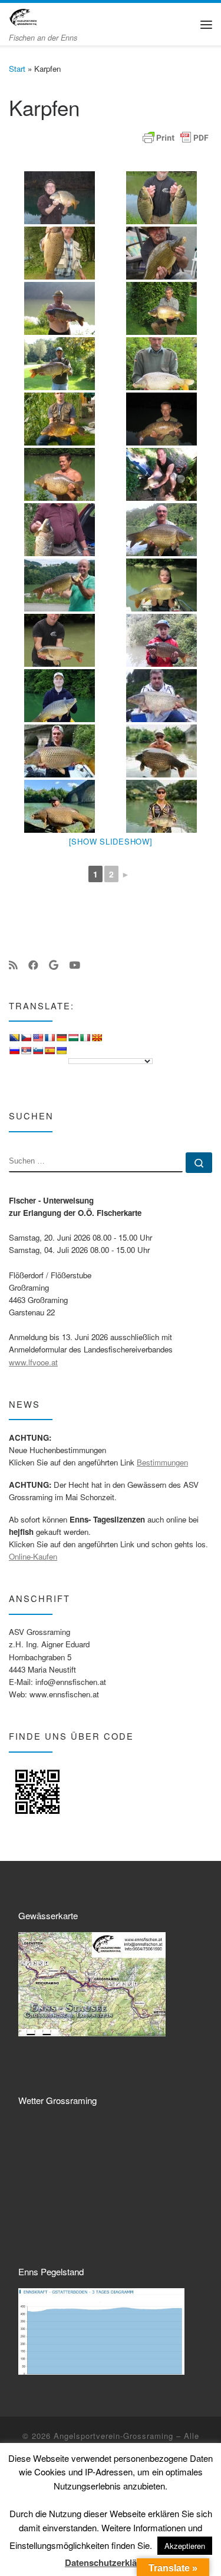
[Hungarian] (73, 1038)
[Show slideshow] (111, 841)
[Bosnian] (14, 1038)
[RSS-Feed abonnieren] (13, 965)
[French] (50, 1038)
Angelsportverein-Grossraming (113, 2436)
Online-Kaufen (33, 1556)
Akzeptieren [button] (185, 2546)
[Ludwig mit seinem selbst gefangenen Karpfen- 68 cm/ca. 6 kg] (162, 585)
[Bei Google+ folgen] (54, 965)
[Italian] (85, 1038)
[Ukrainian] (61, 1051)
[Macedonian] (97, 1038)
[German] (61, 1038)
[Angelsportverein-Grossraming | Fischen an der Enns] (23, 16)
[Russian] (14, 1051)
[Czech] (26, 1038)
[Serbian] (26, 1051)
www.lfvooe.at (33, 1362)
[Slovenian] (38, 1051)
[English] (38, 1038)
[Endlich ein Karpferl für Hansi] (60, 640)
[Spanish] (50, 1051)
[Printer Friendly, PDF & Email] (176, 138)
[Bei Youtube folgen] (75, 965)
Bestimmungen (162, 1462)
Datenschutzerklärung (111, 2563)
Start (17, 69)
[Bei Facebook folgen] (33, 965)
